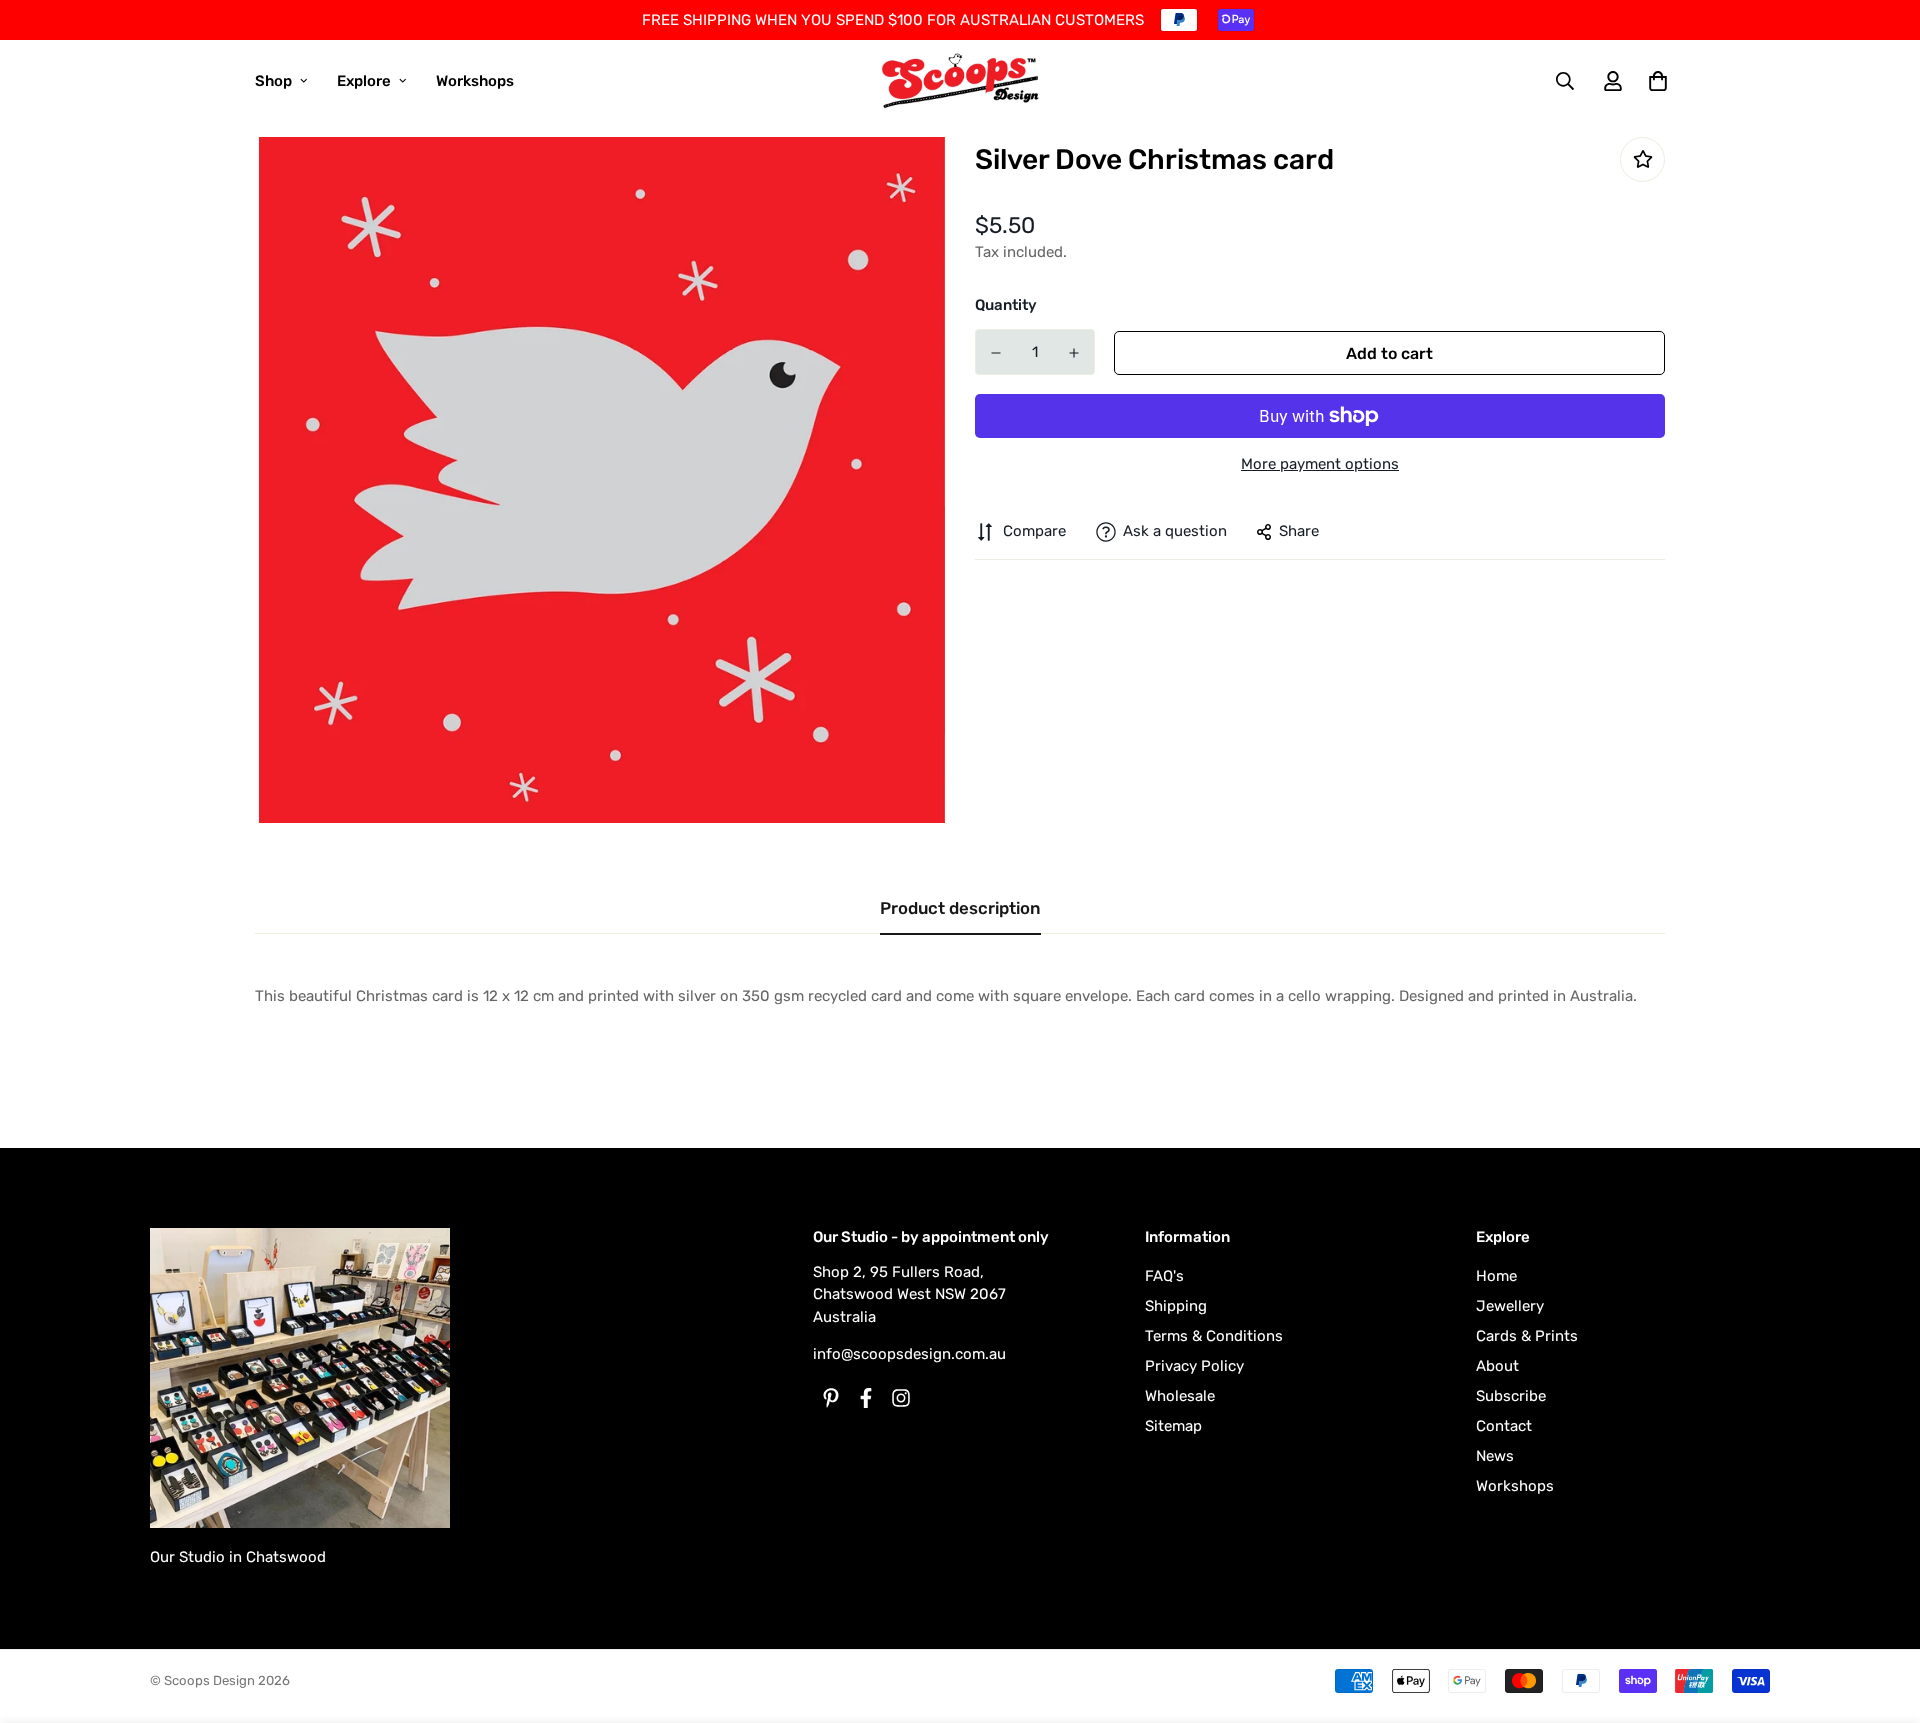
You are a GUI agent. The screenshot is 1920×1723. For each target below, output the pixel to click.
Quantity (1006, 305)
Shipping (1176, 1306)
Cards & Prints (1527, 1336)
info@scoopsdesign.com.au (909, 1354)
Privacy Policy (1194, 1366)
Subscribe (1511, 1396)
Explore (364, 81)
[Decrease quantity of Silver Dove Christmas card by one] (996, 353)
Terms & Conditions (1214, 1336)
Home (1496, 1276)
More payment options (1320, 464)
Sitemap (1173, 1426)
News (1495, 1456)
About (1497, 1366)
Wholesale (1180, 1396)
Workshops (475, 81)
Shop (273, 81)
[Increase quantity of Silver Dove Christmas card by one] (1074, 353)
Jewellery (1510, 1306)
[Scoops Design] (960, 81)
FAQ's (1164, 1276)
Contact (1504, 1426)
